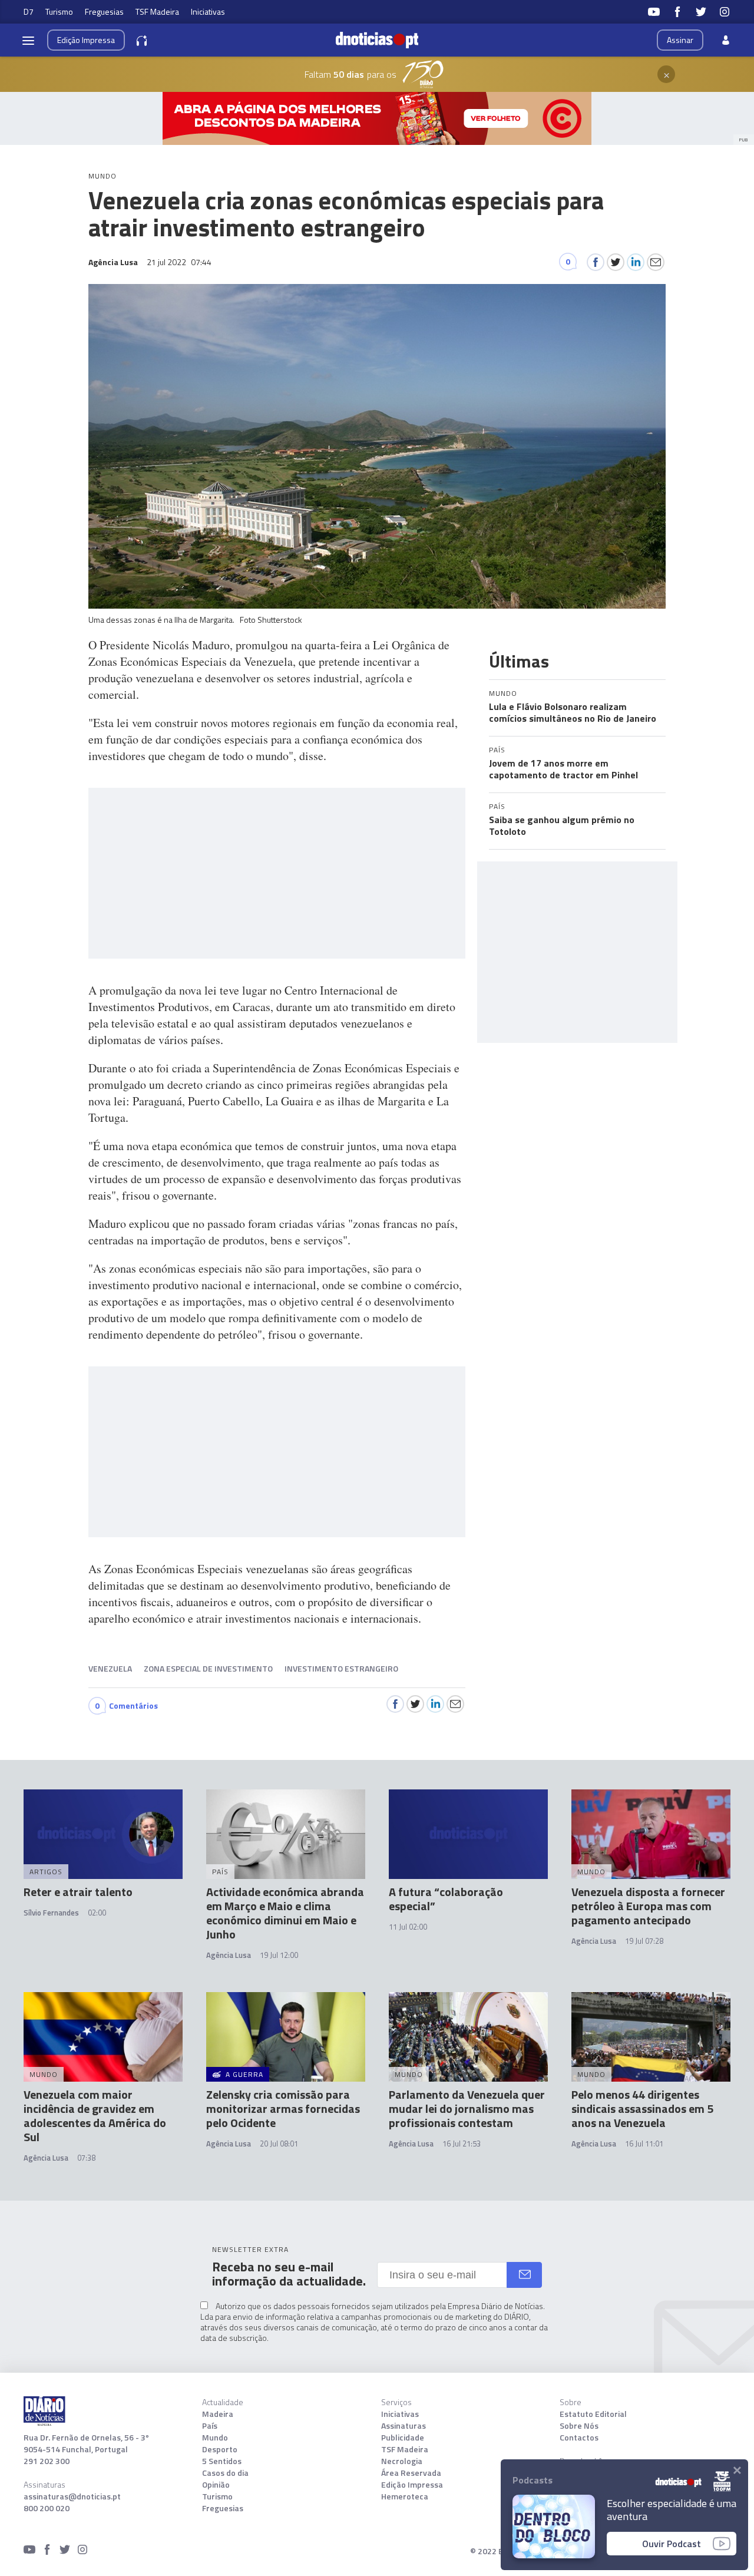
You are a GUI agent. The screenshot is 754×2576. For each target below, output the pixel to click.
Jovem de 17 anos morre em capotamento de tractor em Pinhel (563, 769)
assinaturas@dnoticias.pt (72, 2496)
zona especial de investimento (208, 1668)
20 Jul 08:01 (279, 2144)
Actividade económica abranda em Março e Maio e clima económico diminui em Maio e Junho (285, 1913)
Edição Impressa (412, 2485)
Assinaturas (404, 2426)
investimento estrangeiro (341, 1668)
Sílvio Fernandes (51, 1913)
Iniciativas (208, 11)
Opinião (216, 2485)
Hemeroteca (405, 2496)
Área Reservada (411, 2473)
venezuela (110, 1668)
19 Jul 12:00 (279, 1955)
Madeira (218, 2414)
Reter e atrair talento (78, 1892)
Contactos (579, 2438)
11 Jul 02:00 (408, 1927)
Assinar (680, 40)
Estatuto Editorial (593, 2414)
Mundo (215, 2438)
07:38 (86, 2158)
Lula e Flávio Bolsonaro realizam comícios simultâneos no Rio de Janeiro (573, 712)
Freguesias (104, 11)
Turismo (59, 11)
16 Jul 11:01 (644, 2144)
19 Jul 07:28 (644, 1941)
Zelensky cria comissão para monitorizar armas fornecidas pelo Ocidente (283, 2108)
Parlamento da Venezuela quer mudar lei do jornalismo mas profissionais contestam (467, 2108)
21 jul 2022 (179, 262)
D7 (29, 11)
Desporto (220, 2449)
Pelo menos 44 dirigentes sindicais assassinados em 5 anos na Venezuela (642, 2108)
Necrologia (402, 2461)
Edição (86, 40)
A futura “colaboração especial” (446, 1899)
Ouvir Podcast (672, 2544)
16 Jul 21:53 (462, 2144)
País (210, 2426)
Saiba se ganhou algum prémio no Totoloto (562, 825)
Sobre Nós (579, 2426)
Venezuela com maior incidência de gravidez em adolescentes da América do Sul (95, 2116)
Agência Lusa (229, 1955)
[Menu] (28, 40)
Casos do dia (225, 2473)
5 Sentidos (222, 2461)
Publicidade (403, 2438)
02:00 (97, 1913)
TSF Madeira (157, 11)
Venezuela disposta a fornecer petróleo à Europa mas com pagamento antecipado (648, 1906)
